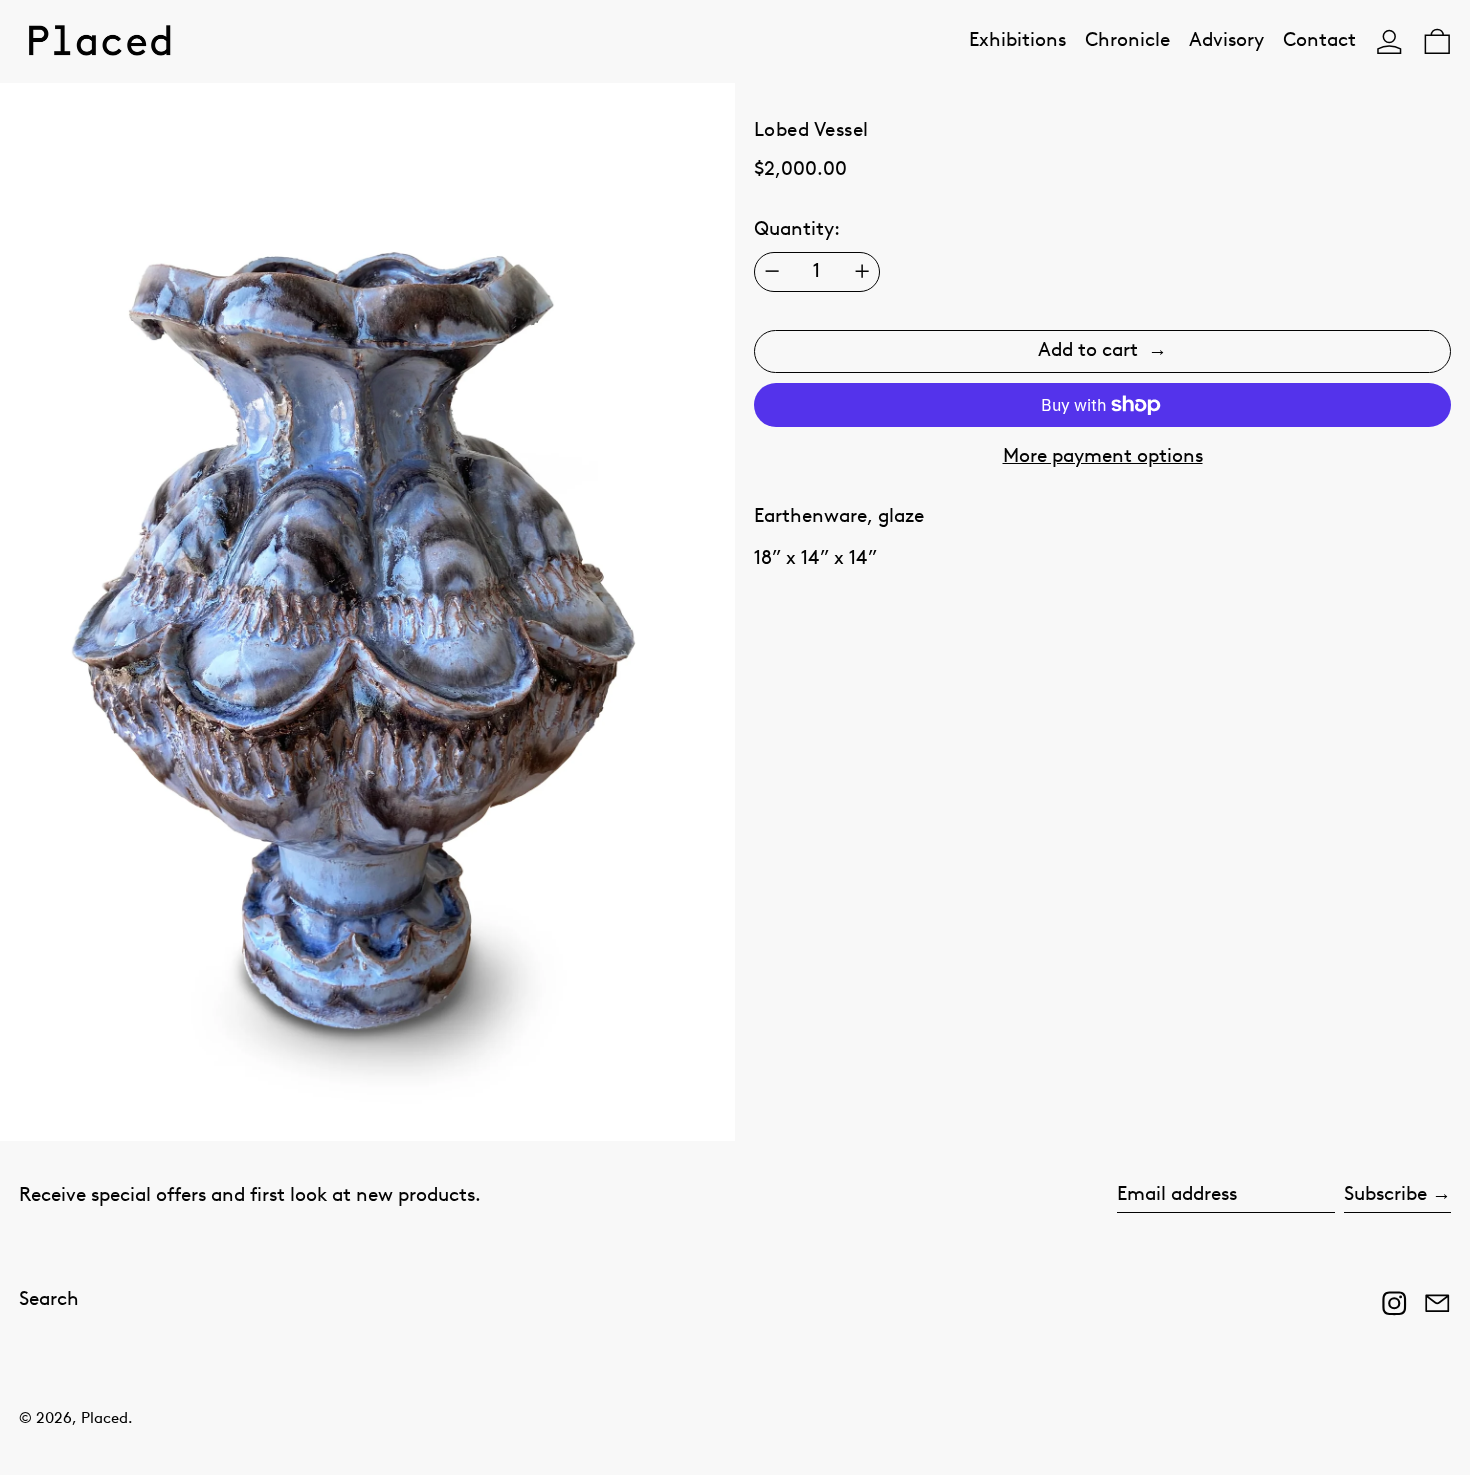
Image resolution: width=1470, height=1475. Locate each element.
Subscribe (1385, 1194)
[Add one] (862, 271)
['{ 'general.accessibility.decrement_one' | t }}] (772, 271)
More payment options (1103, 456)
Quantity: (797, 229)
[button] (1437, 41)
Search (49, 1299)
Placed (104, 1418)
